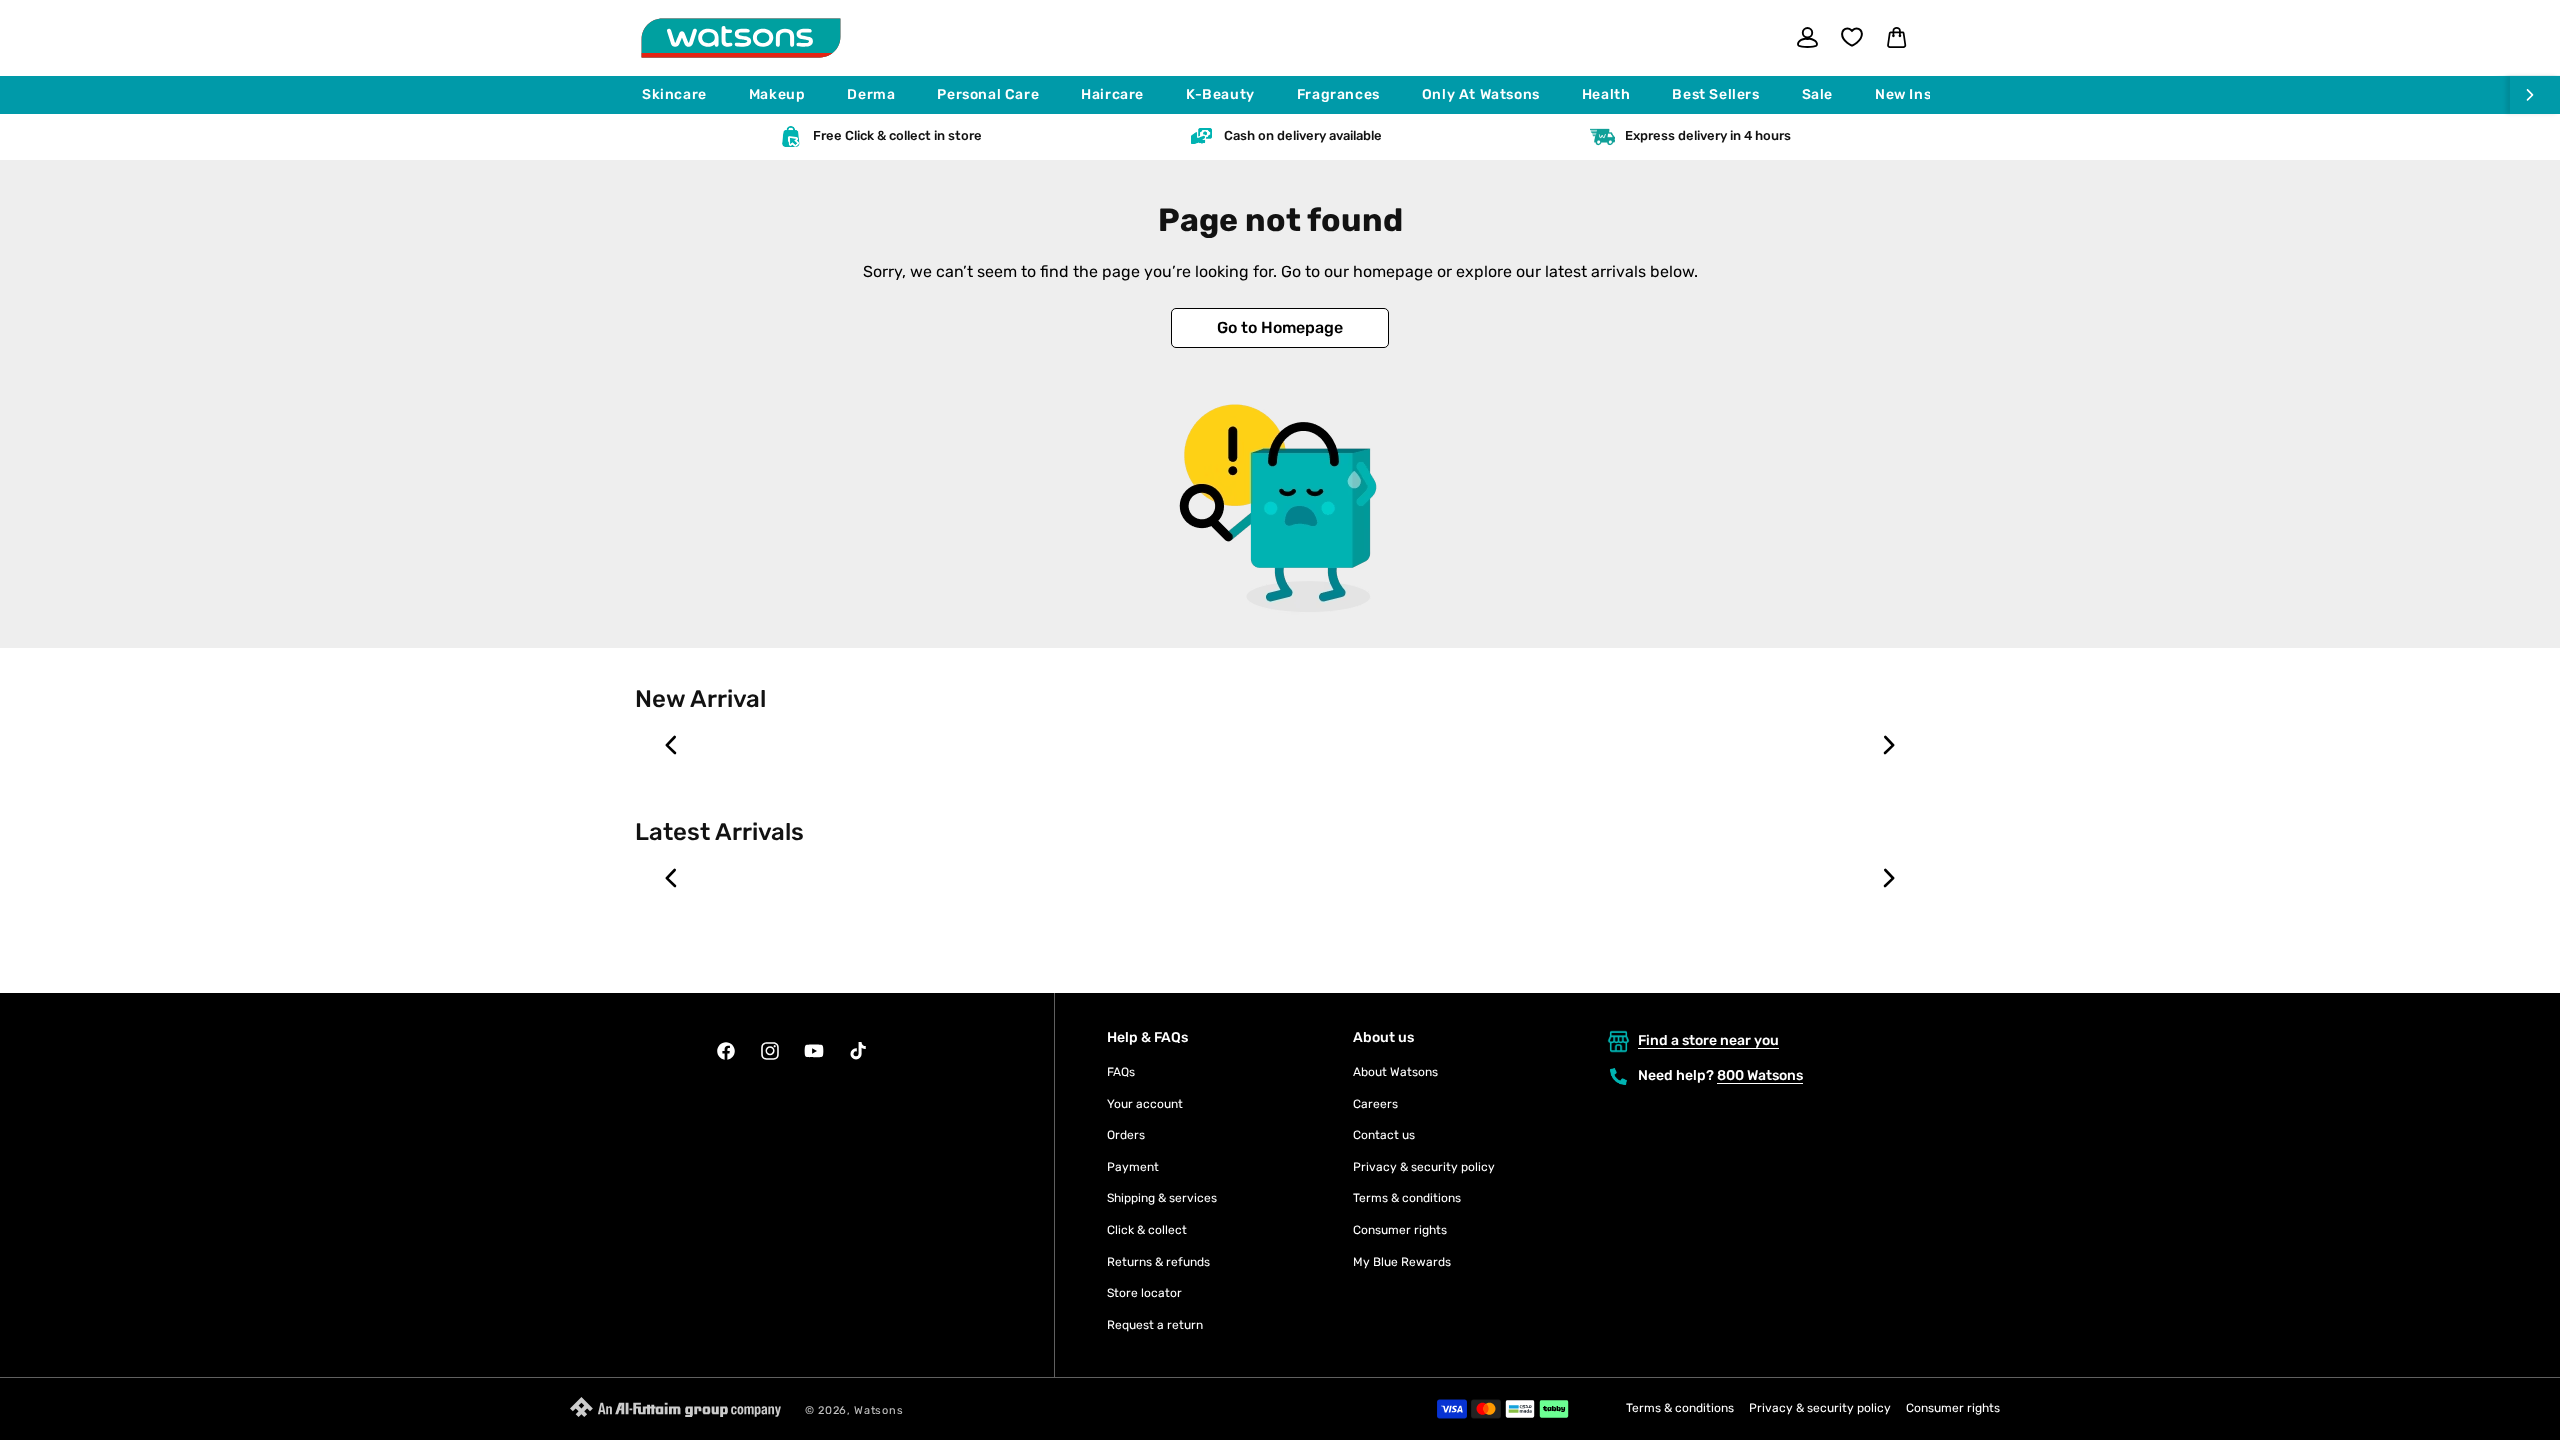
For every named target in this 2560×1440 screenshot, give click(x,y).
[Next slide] (1888, 745)
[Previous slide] (672, 745)
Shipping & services (1162, 1198)
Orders (1126, 1135)
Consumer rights (1400, 1230)
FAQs (1121, 1072)
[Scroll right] (2535, 95)
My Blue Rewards (1402, 1262)
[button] (683, 95)
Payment (1133, 1167)
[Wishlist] (1852, 37)
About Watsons (1395, 1072)
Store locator (1144, 1293)
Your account (1145, 1104)
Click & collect (1147, 1230)
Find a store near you (1708, 1040)
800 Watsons (1760, 1075)
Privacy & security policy (1424, 1167)
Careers (1375, 1104)
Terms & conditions (1407, 1198)
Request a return (1155, 1325)
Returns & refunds (1158, 1262)
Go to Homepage (1280, 327)
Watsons (878, 1410)
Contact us (1384, 1135)
